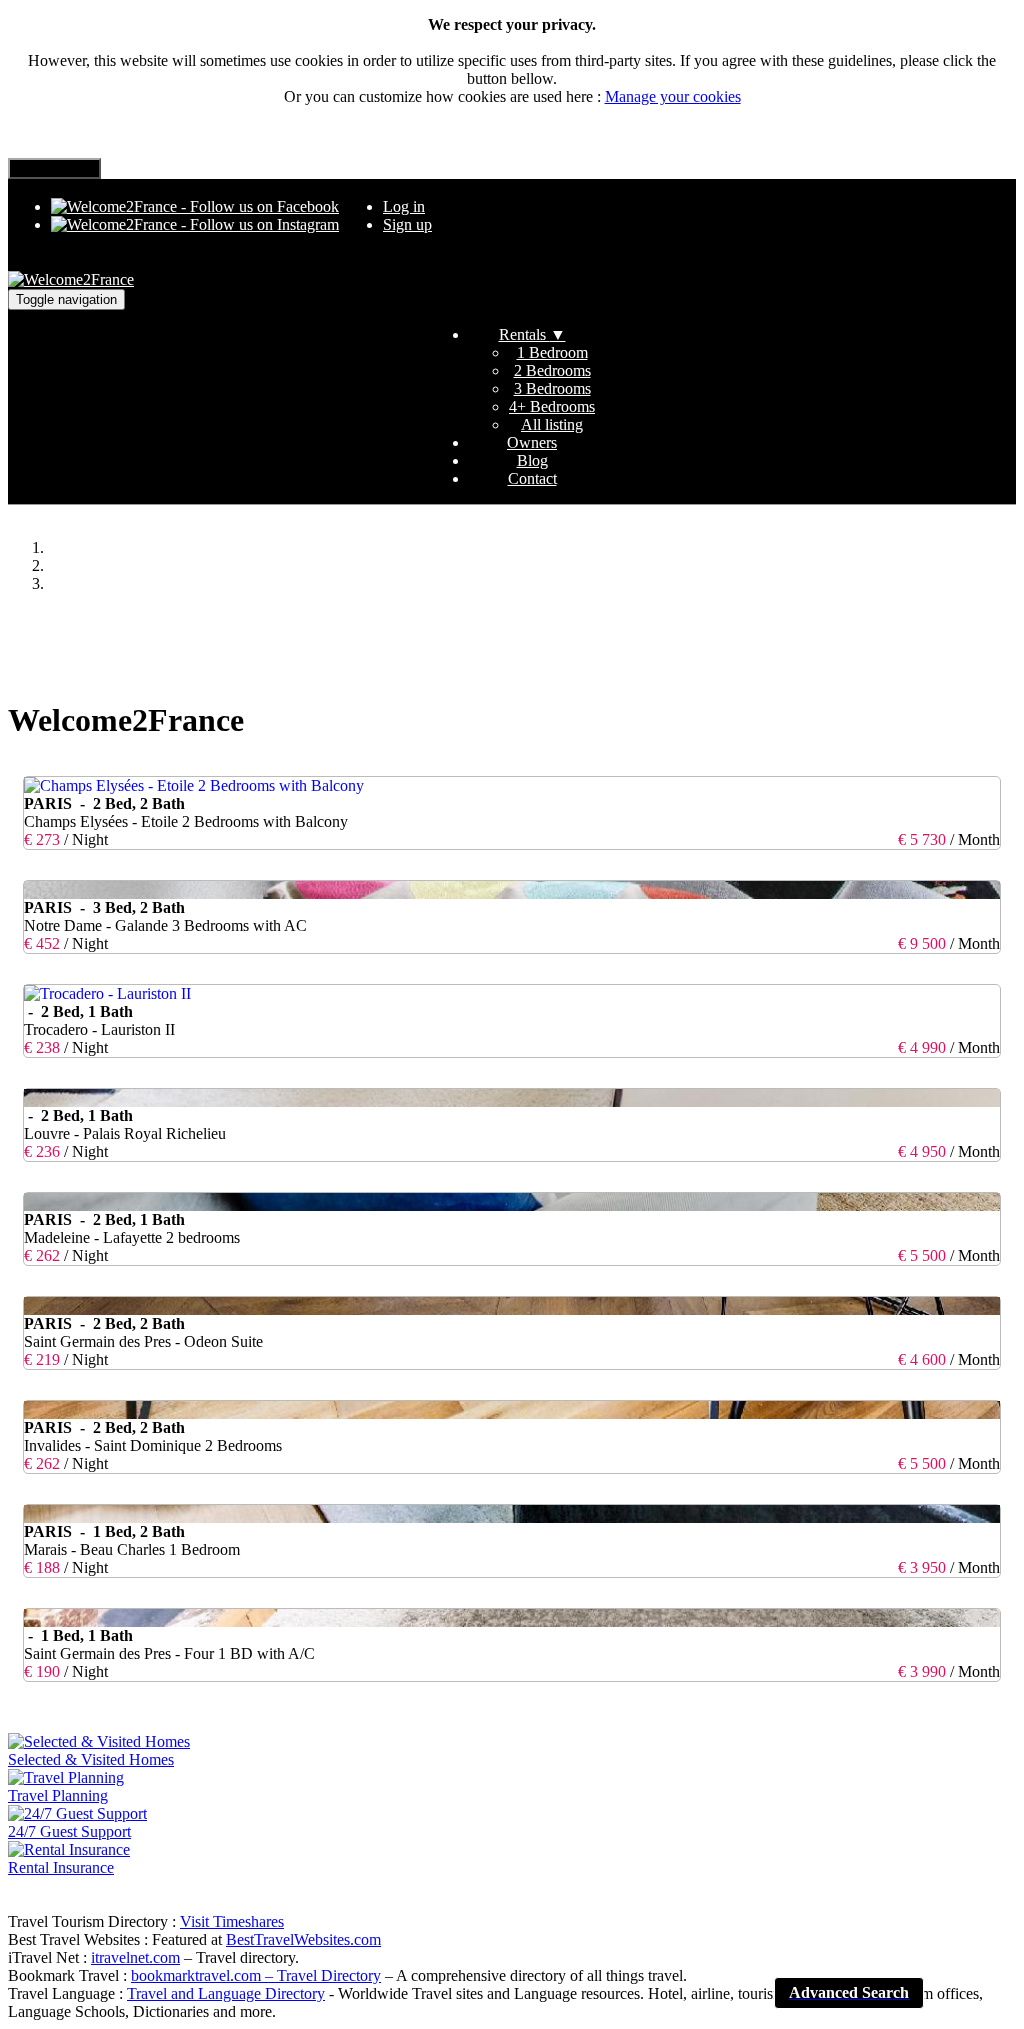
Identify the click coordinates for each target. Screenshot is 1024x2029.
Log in (404, 206)
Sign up (407, 224)
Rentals (532, 334)
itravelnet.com (135, 1957)
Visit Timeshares (232, 1921)
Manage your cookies (673, 96)
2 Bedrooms (552, 370)
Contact (532, 478)
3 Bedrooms (552, 388)
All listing (552, 424)
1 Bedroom (552, 352)
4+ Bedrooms (552, 406)
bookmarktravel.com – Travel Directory (256, 1975)
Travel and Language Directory (226, 1993)
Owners (532, 442)
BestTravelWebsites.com (303, 1939)
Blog (532, 460)
